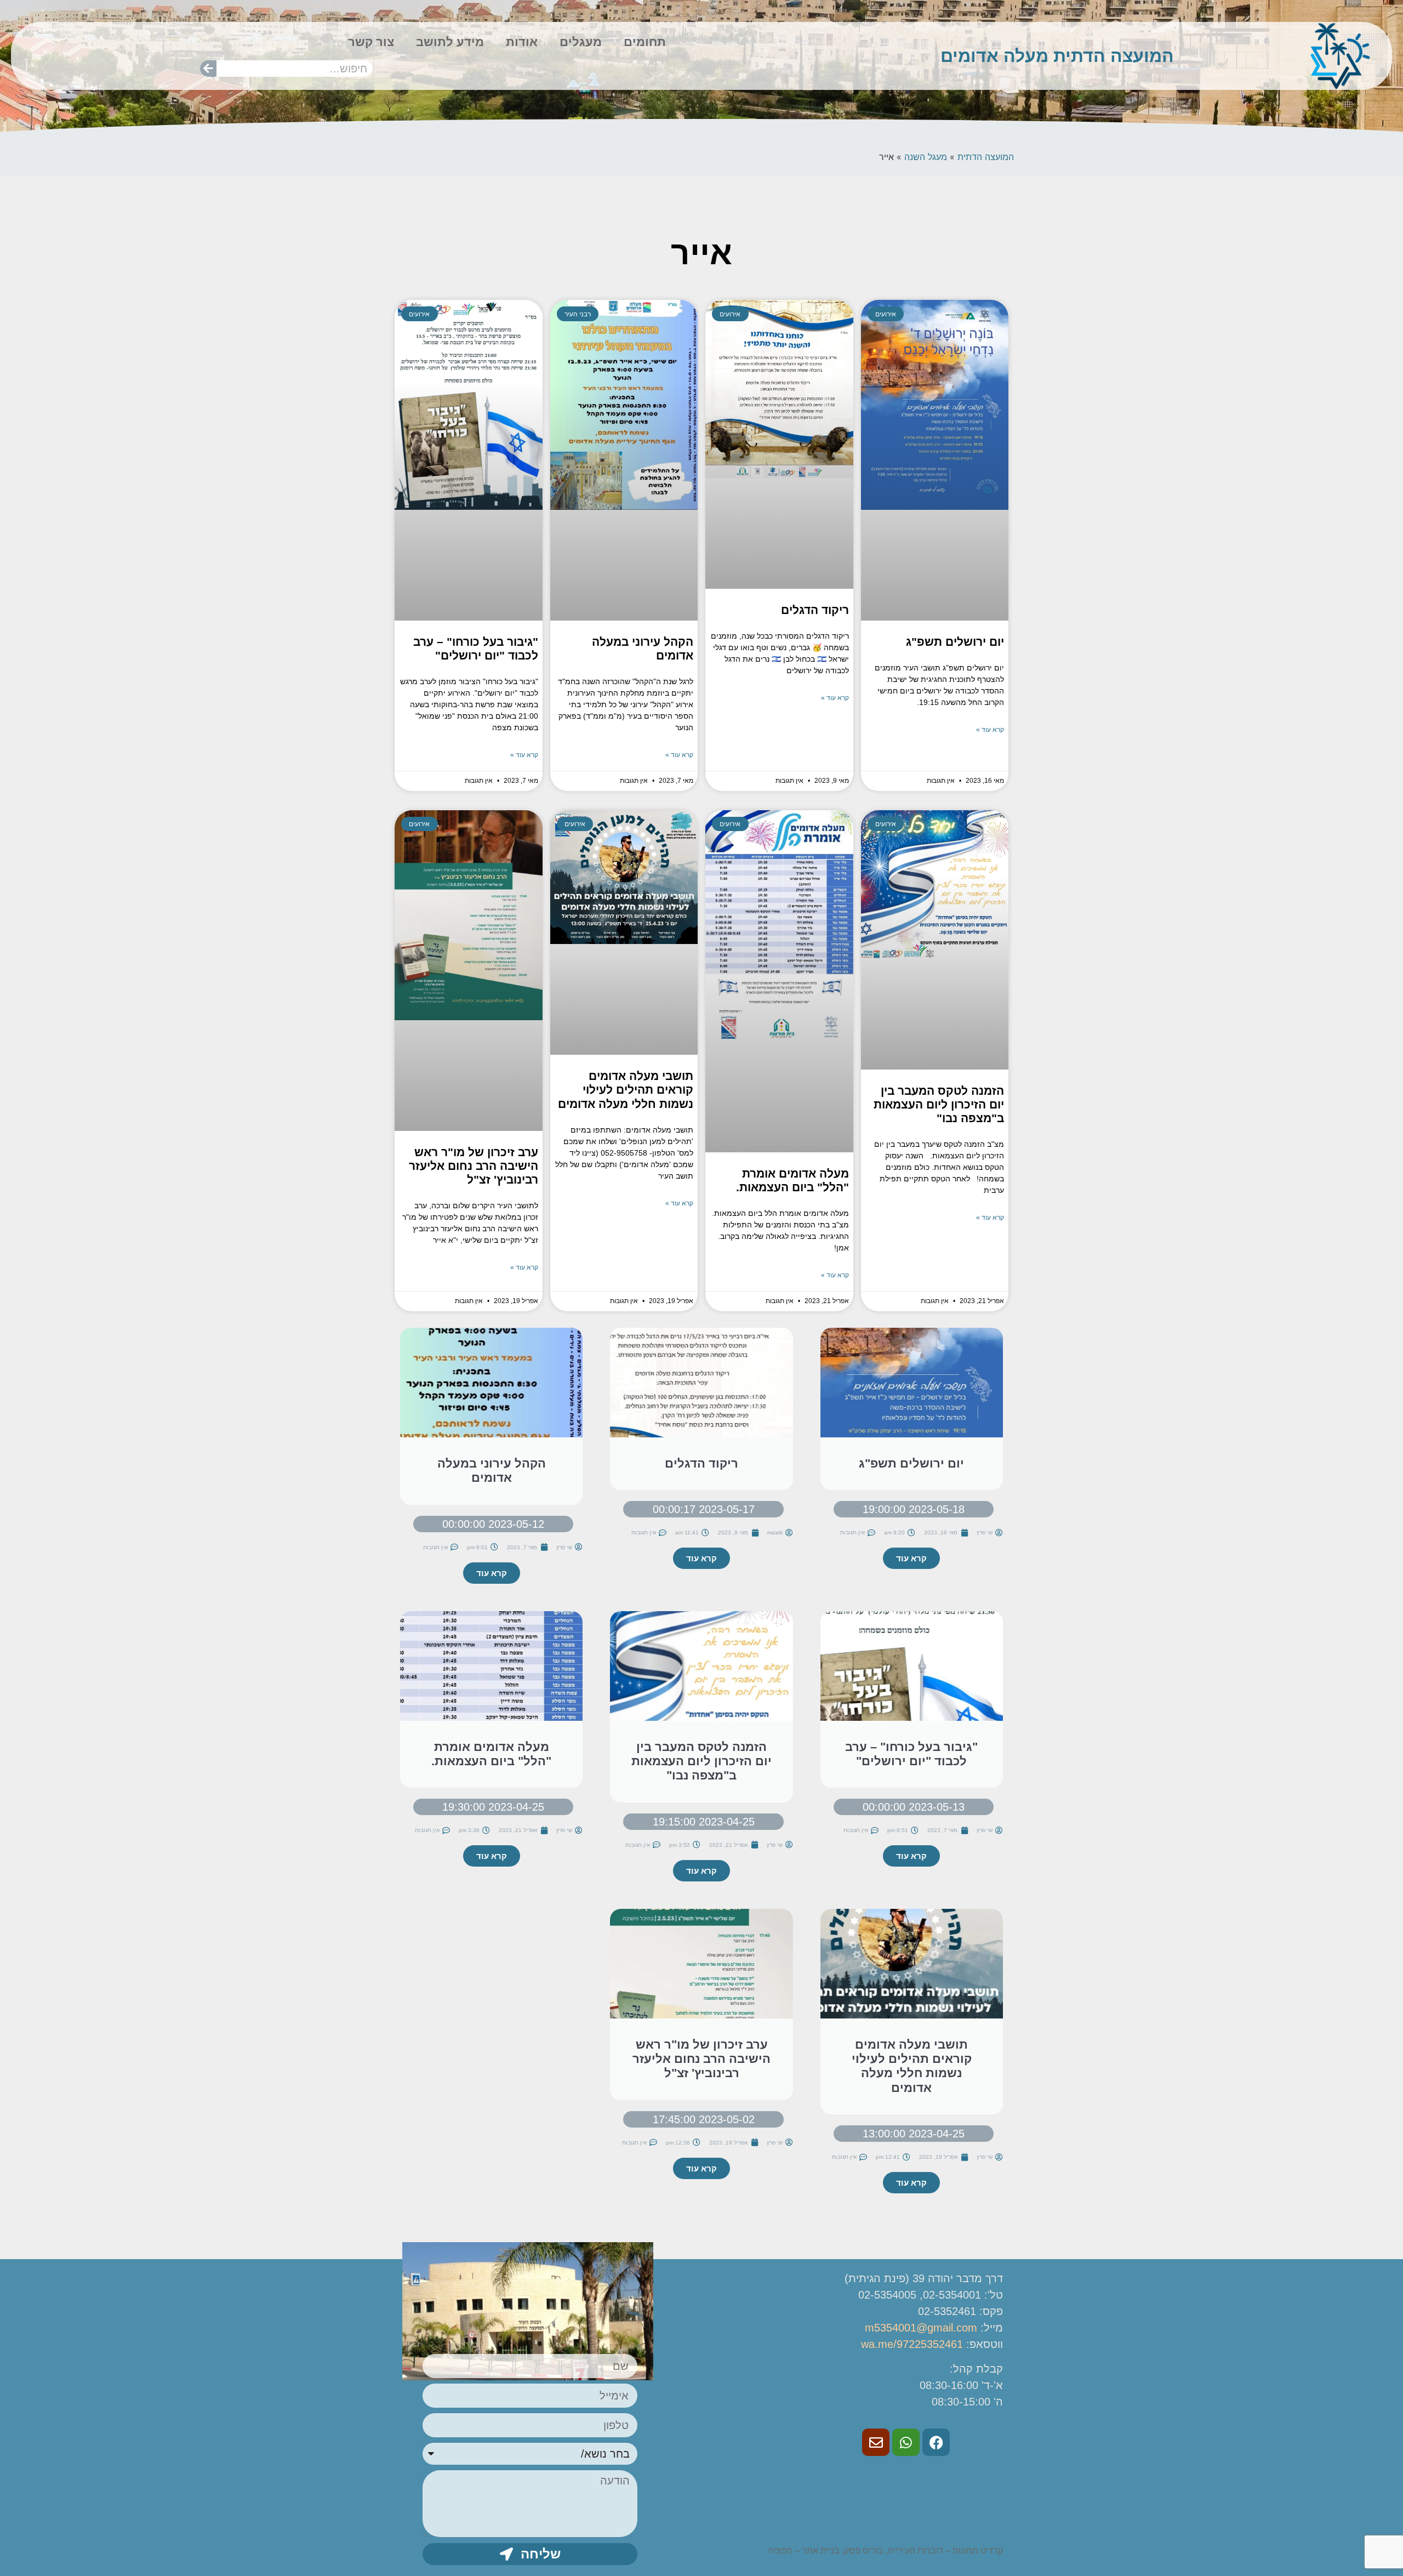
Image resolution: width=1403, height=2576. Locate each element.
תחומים (645, 42)
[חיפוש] (208, 69)
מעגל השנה (926, 157)
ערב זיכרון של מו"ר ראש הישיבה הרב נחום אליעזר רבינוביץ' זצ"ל (474, 1166)
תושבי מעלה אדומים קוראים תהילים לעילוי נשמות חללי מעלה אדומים (626, 1090)
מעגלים (581, 42)
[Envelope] (876, 2442)
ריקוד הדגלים (815, 610)
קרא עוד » (990, 730)
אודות (522, 42)
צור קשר (371, 42)
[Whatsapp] (906, 2442)
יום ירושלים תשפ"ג (955, 642)
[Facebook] (936, 2442)
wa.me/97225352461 (912, 2344)
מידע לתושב (450, 42)
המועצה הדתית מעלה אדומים (1057, 56)
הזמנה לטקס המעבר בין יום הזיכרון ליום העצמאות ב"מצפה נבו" (939, 1104)
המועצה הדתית (986, 157)
